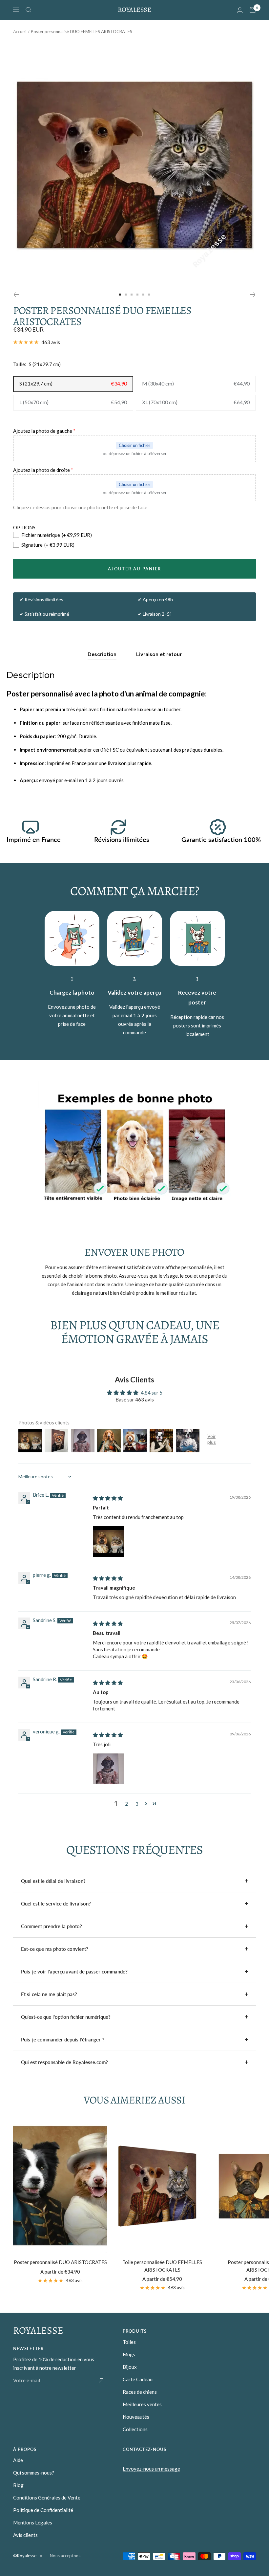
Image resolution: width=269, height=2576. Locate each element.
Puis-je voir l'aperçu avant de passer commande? (74, 1971)
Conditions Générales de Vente (47, 2498)
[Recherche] (29, 10)
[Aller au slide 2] (126, 295)
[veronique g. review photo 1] (109, 1769)
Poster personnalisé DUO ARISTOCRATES (60, 2262)
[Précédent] (16, 295)
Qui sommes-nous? (34, 2473)
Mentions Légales (33, 2522)
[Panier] (253, 10)
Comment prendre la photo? (52, 1926)
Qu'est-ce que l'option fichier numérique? (66, 2017)
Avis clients (25, 2535)
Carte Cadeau (138, 2379)
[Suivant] (253, 295)
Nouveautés (136, 2417)
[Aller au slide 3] (132, 295)
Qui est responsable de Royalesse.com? (64, 2062)
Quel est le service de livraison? (56, 1904)
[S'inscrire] (101, 2381)
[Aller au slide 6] (149, 295)
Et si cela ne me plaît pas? (49, 1994)
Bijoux (130, 2367)
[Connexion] (240, 10)
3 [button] (137, 1804)
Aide (18, 2460)
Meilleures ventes (142, 2404)
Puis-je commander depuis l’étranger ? (63, 2039)
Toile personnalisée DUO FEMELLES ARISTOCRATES (162, 2266)
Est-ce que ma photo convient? (55, 1949)
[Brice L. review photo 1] (109, 1542)
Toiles (129, 2342)
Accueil (20, 32)
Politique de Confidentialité (43, 2510)
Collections (135, 2429)
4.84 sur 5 (152, 1393)
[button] (146, 1804)
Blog (18, 2485)
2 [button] (126, 1804)
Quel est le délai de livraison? (53, 1881)
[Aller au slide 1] (120, 295)
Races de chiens (140, 2392)
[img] (108, 1498)
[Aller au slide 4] (137, 295)
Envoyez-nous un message (151, 2469)
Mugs (129, 2354)
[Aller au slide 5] (143, 295)
